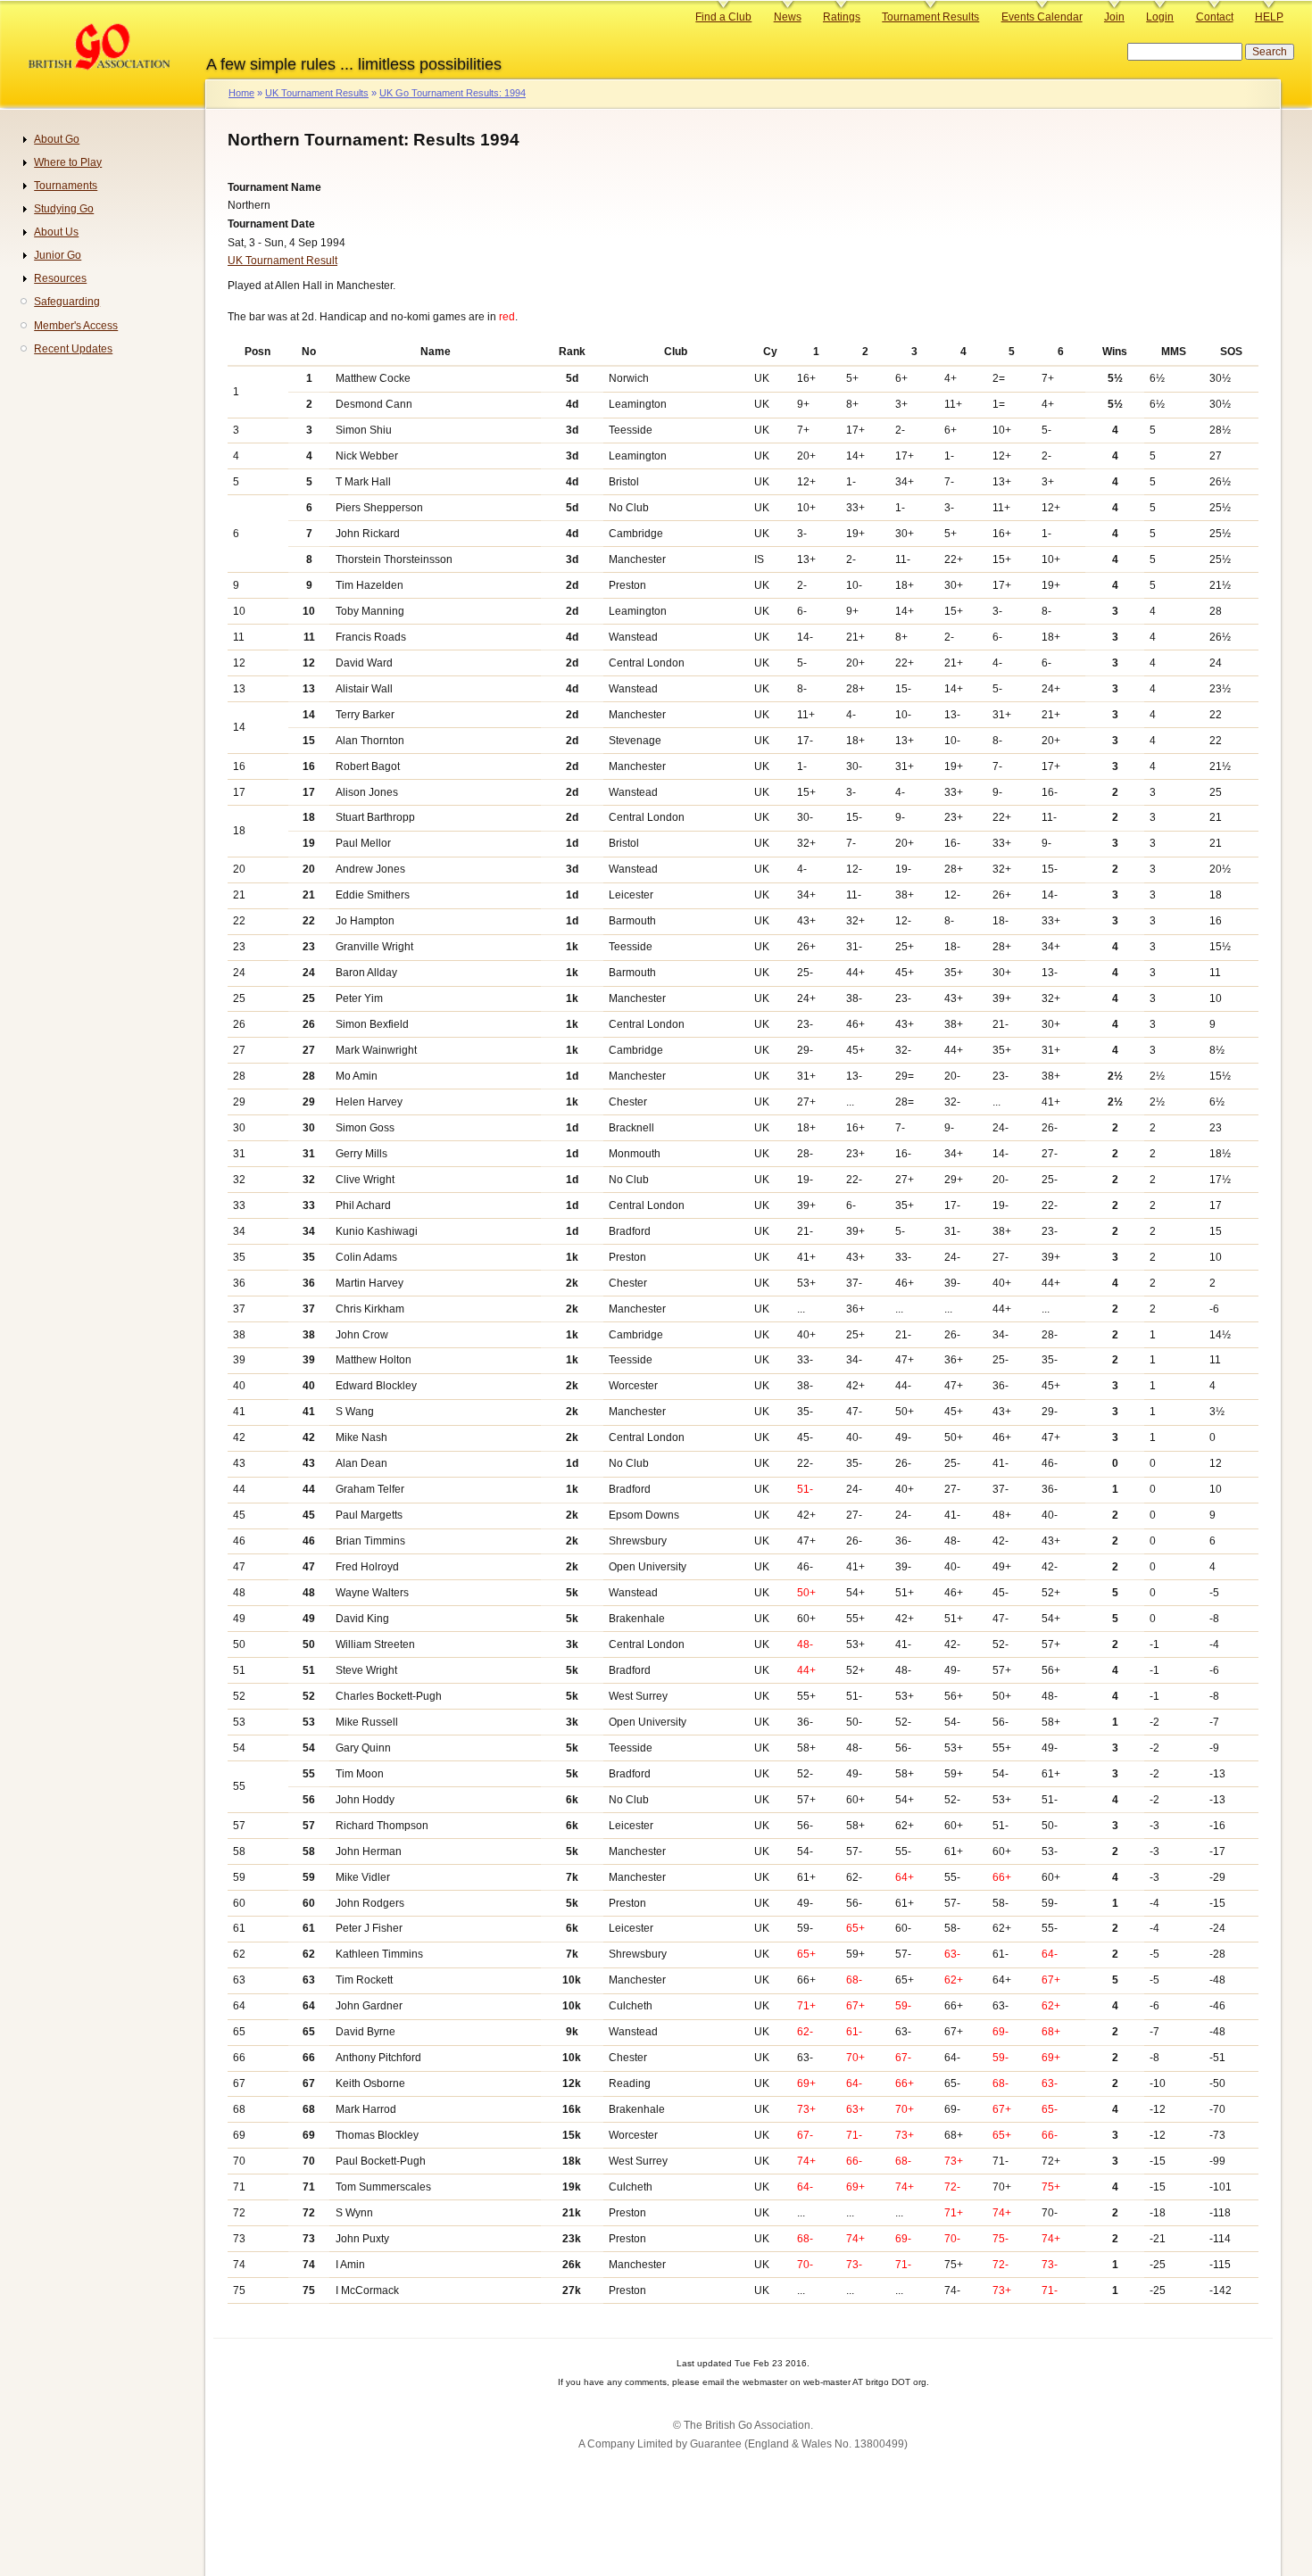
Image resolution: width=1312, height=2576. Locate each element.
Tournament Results (930, 17)
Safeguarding (67, 302)
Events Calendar (1042, 17)
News (788, 17)
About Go (57, 139)
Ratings (842, 17)
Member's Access (76, 326)
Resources (60, 278)
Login (1160, 17)
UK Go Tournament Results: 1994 (453, 93)
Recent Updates (73, 349)
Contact (1215, 17)
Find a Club (723, 17)
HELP (1269, 17)
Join (1114, 17)
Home (241, 93)
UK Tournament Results (317, 93)
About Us (56, 232)
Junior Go (58, 255)
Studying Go (64, 209)
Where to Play (68, 162)
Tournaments (66, 186)
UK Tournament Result (282, 261)
